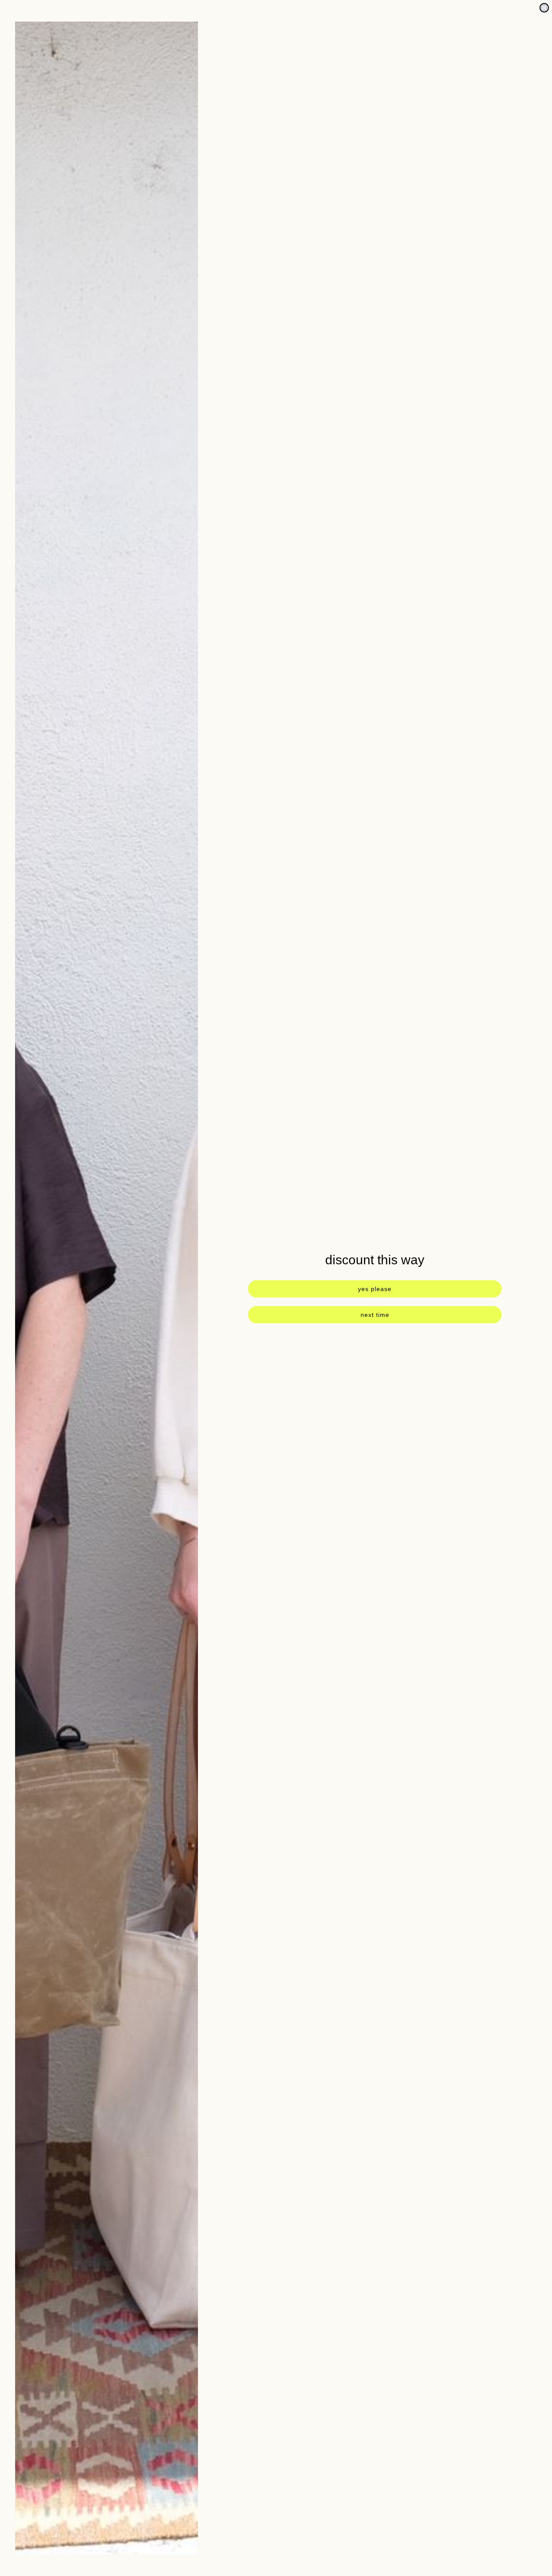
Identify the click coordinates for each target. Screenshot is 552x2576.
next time (375, 1315)
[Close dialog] (544, 8)
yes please (375, 1289)
